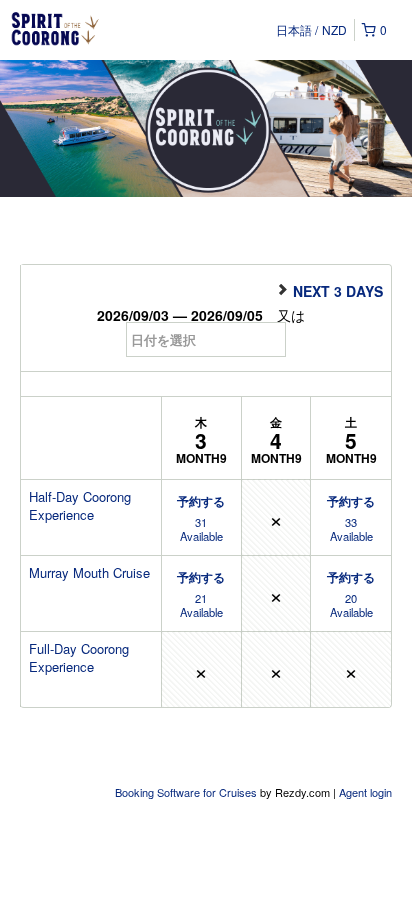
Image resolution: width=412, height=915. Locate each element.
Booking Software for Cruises (187, 792)
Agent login (365, 792)
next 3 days (336, 290)
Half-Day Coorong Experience (80, 505)
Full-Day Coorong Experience (79, 657)
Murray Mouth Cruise (89, 572)
